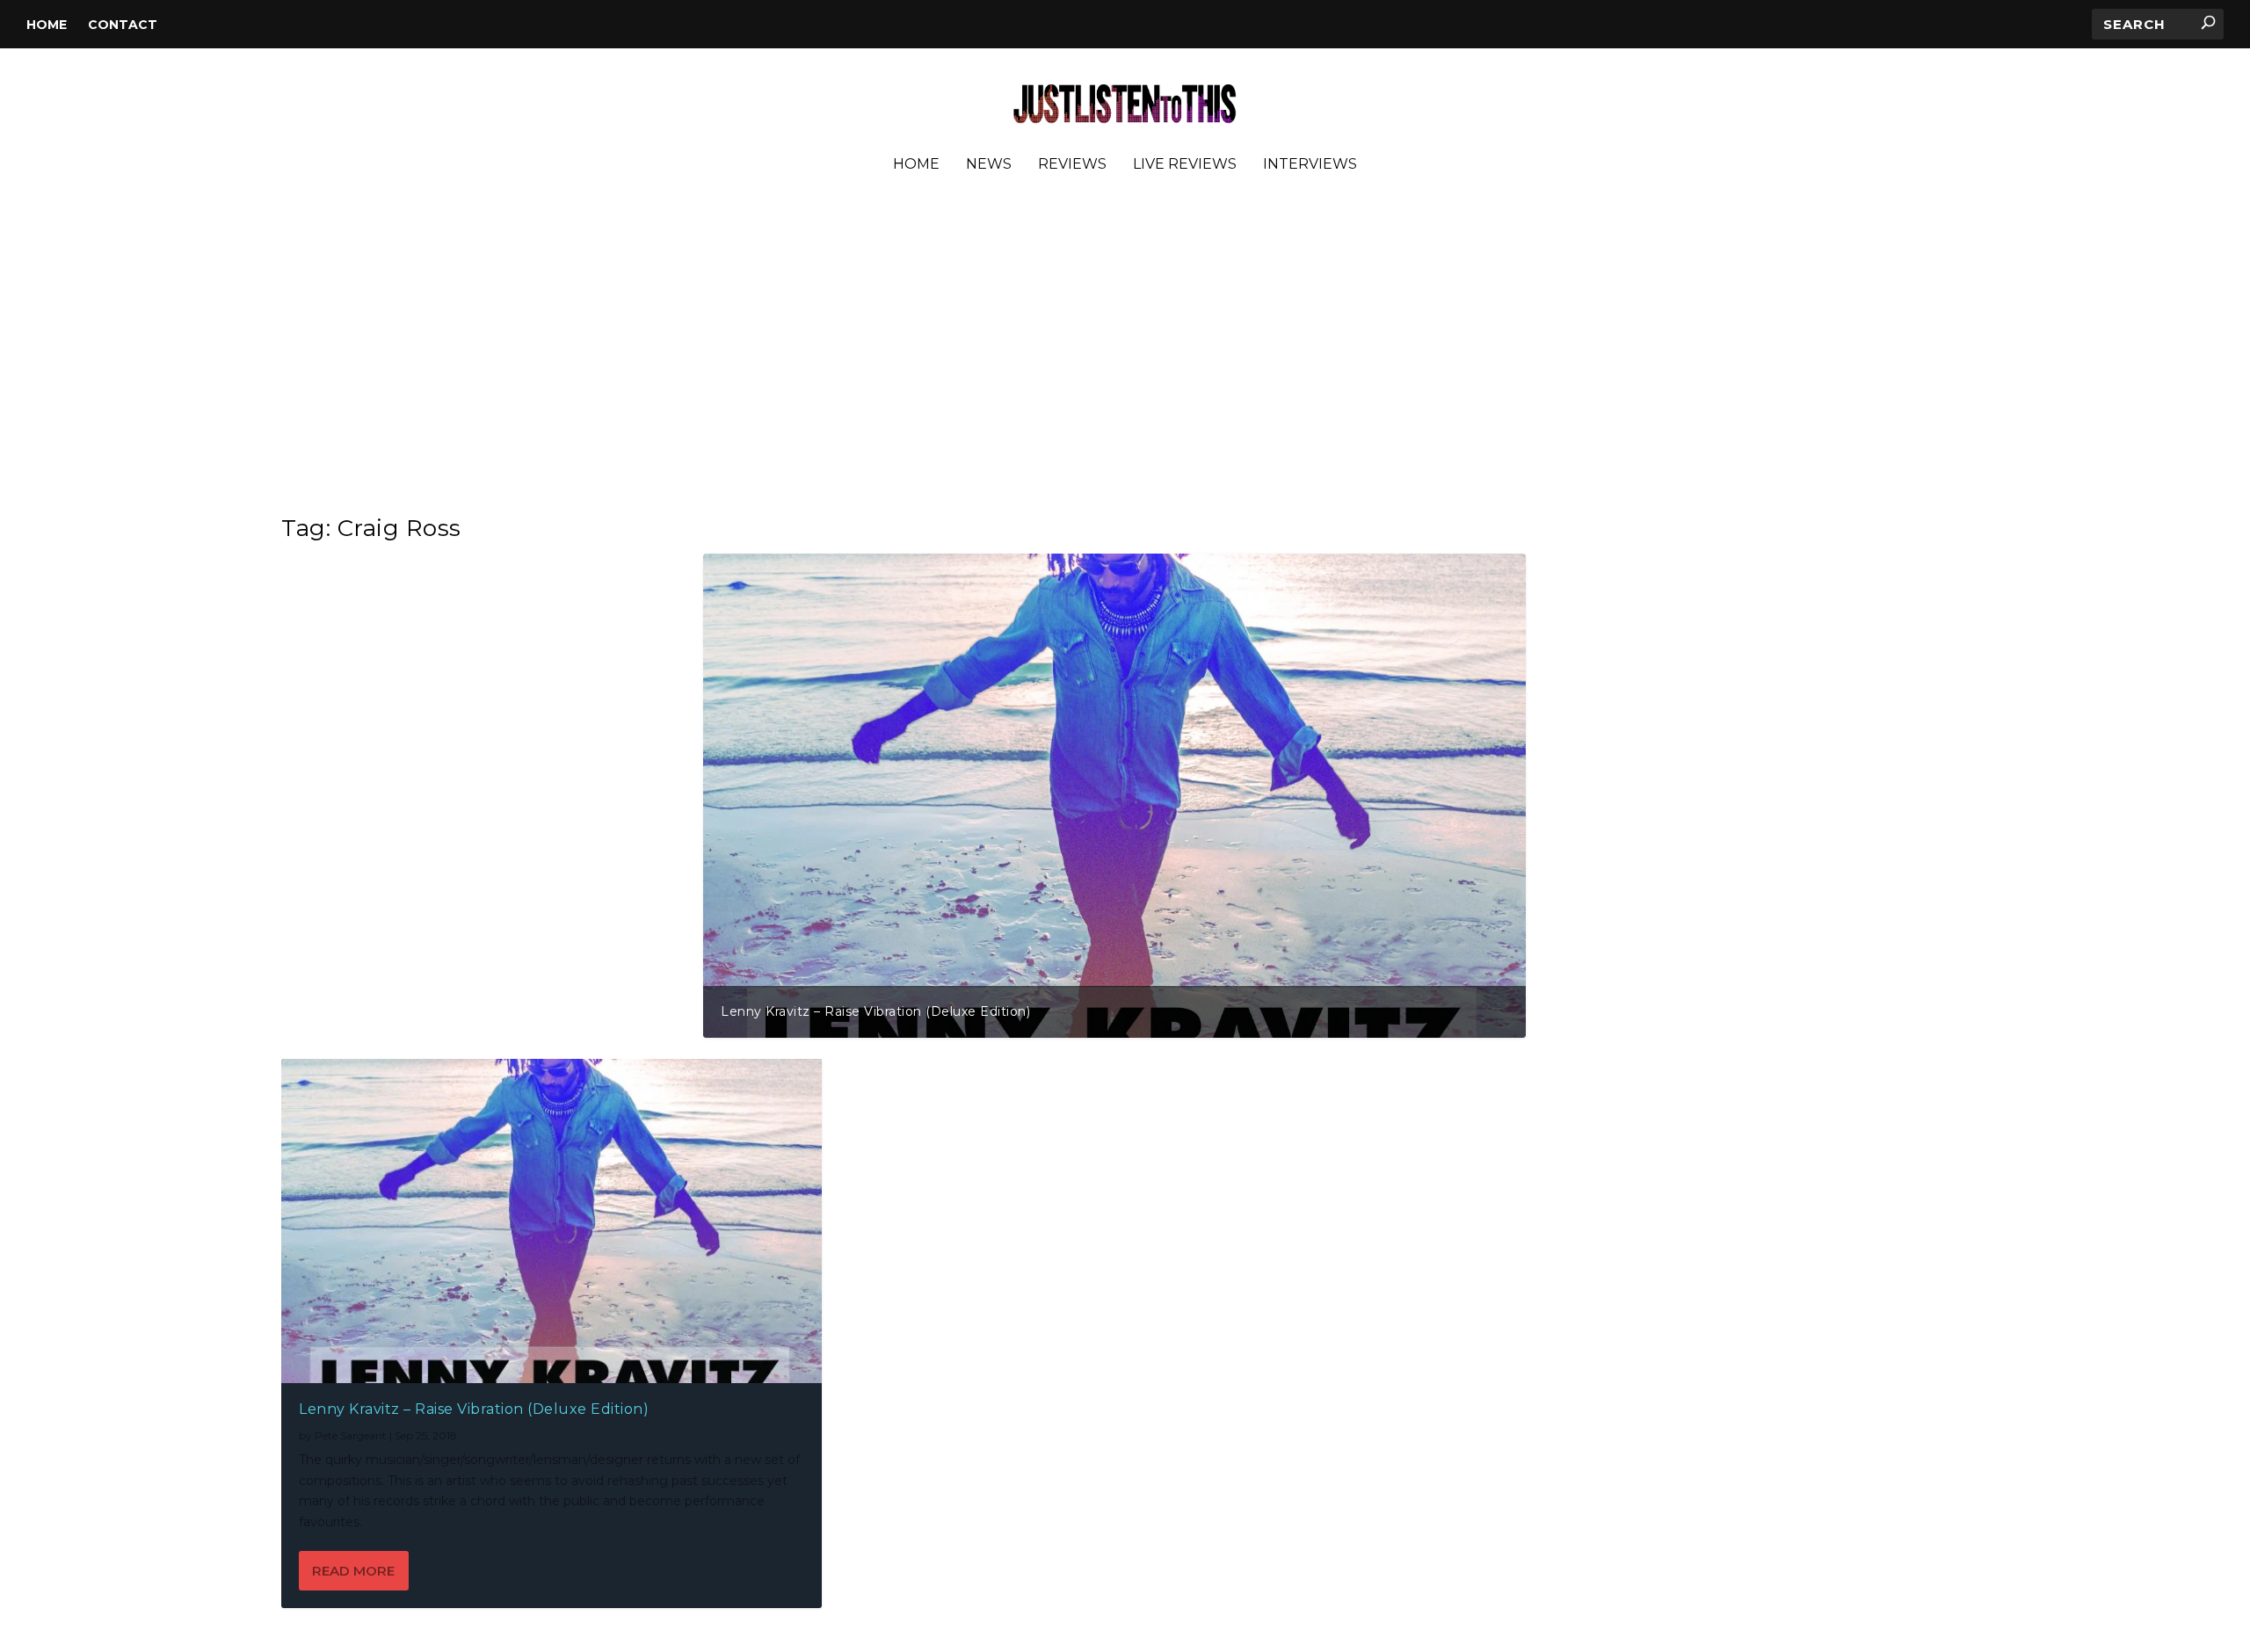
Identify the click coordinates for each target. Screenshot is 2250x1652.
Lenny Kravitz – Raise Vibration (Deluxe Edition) (875, 1011)
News (989, 165)
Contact (123, 25)
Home (47, 25)
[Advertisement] (1125, 351)
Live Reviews (1185, 165)
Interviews (1310, 165)
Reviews (1072, 165)
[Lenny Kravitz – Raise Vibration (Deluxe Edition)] (552, 1221)
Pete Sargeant (351, 1435)
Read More (353, 1571)
